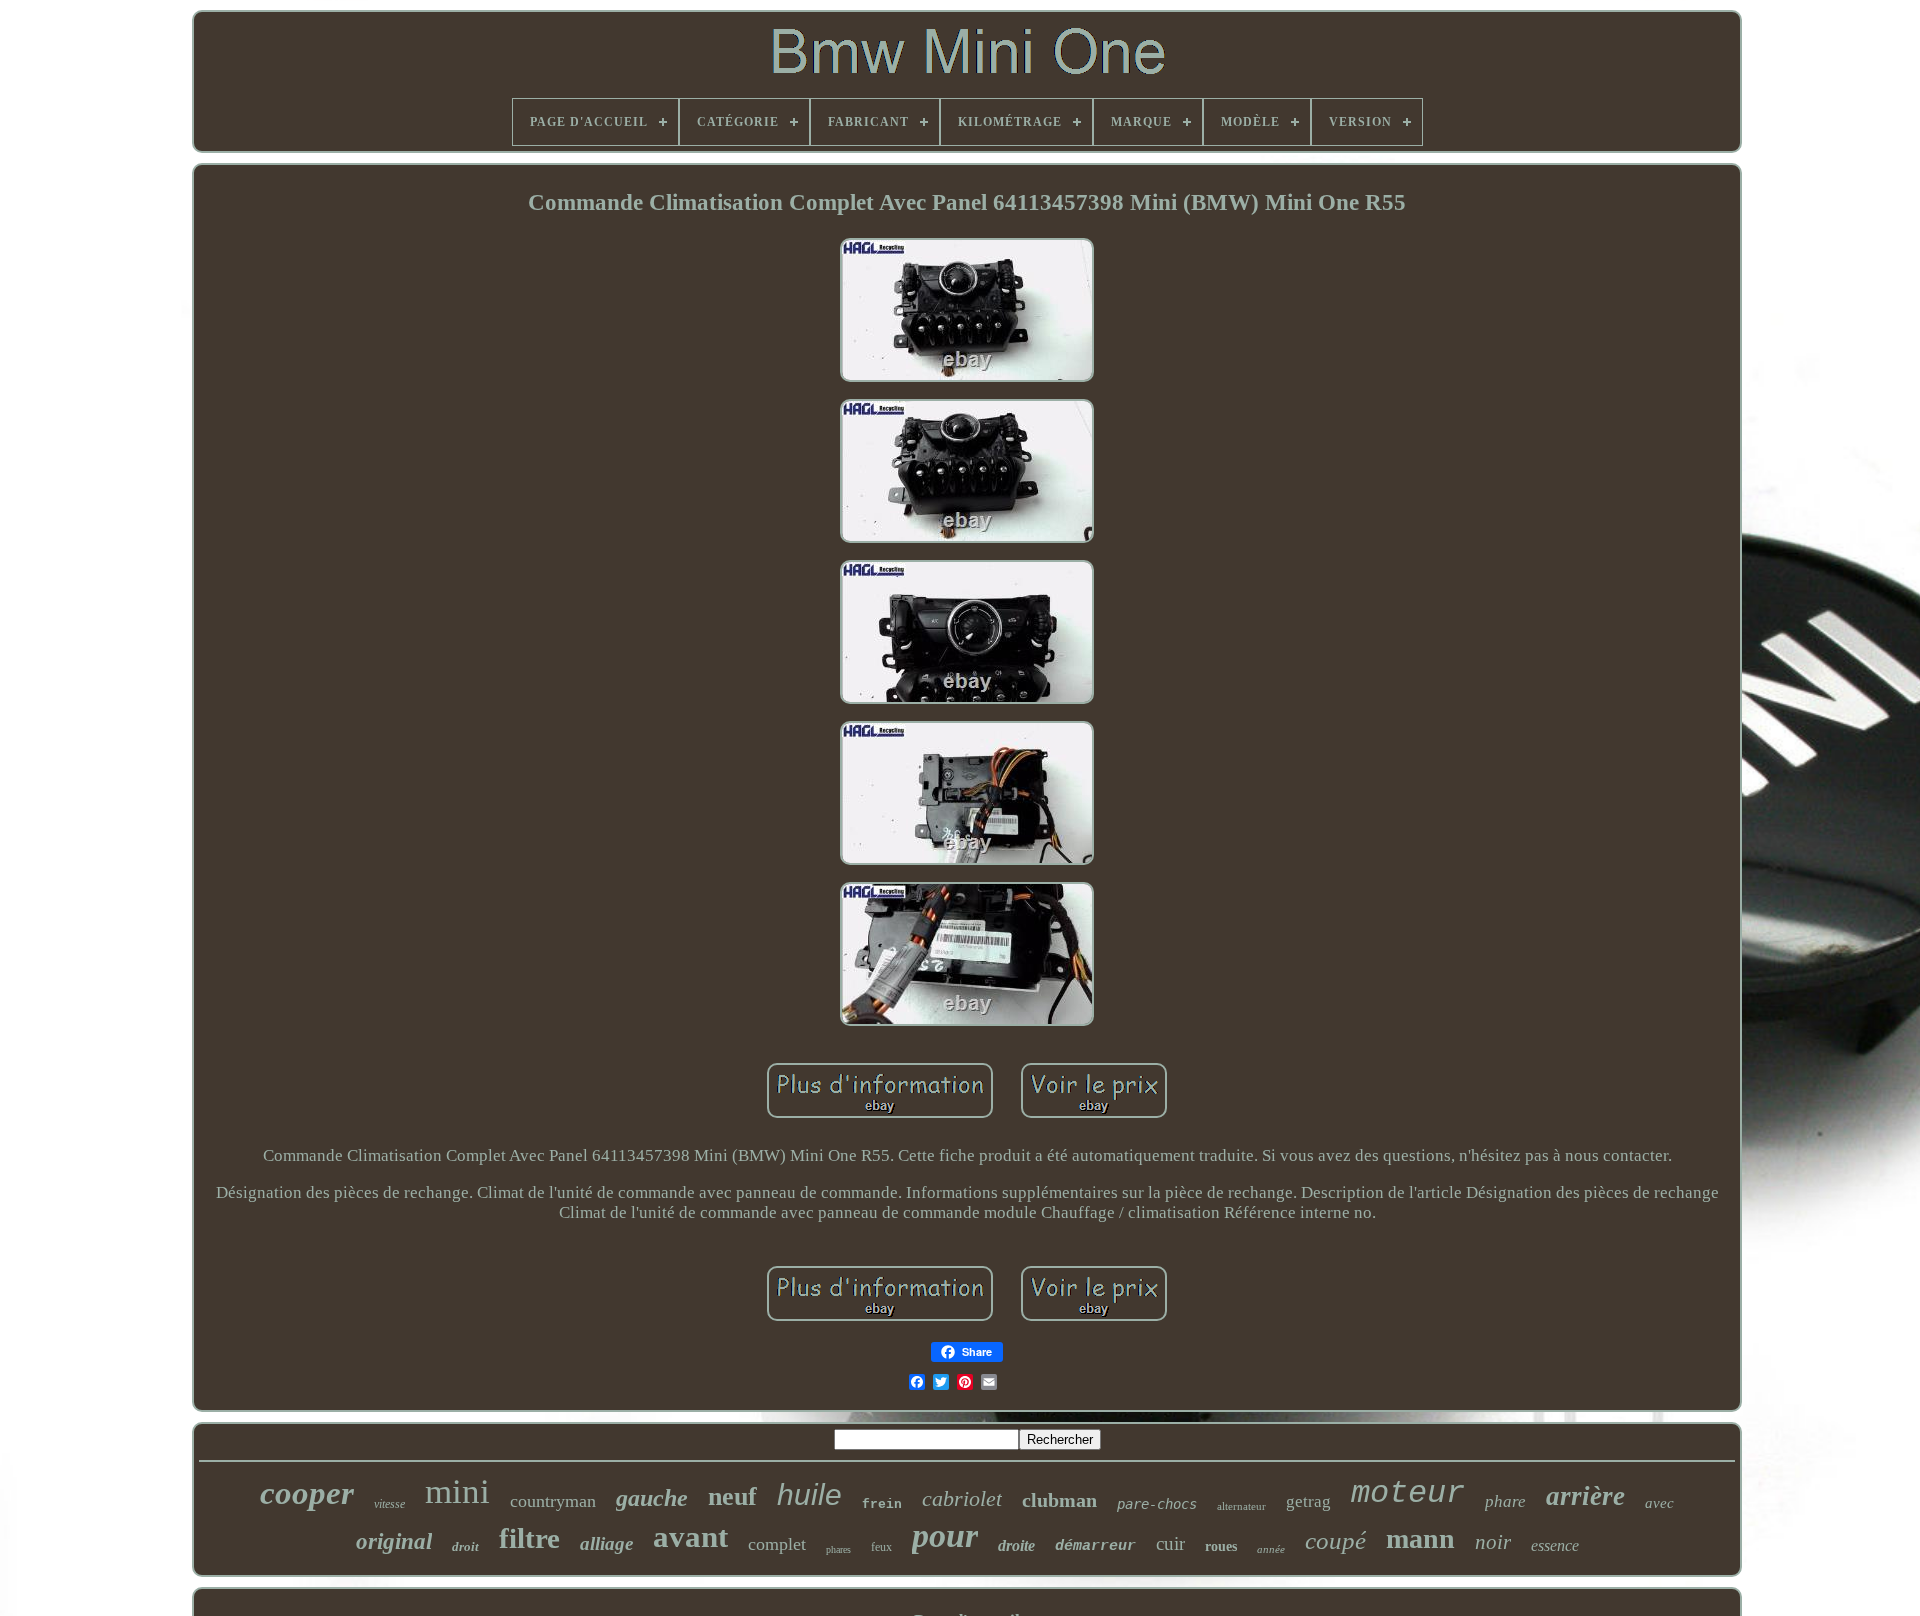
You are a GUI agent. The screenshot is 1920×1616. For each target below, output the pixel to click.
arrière (1585, 1496)
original (394, 1541)
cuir (1170, 1543)
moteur (1408, 1493)
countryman (553, 1501)
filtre (529, 1538)
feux (881, 1547)
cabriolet (962, 1498)
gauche (652, 1498)
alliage (606, 1543)
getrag (1308, 1501)
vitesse (389, 1504)
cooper (307, 1493)
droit (465, 1546)
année (1271, 1549)
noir (1493, 1542)
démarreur (1095, 1546)
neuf (732, 1496)
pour (945, 1535)
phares (838, 1549)
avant (690, 1536)
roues (1221, 1546)
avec (1659, 1503)
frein (882, 1504)
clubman (1059, 1500)
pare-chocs (1157, 1504)
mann (1420, 1538)
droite (1016, 1545)
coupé (1335, 1540)
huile (809, 1494)
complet (777, 1544)
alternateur (1241, 1506)
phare (1505, 1501)
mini (457, 1491)
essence (1555, 1545)
